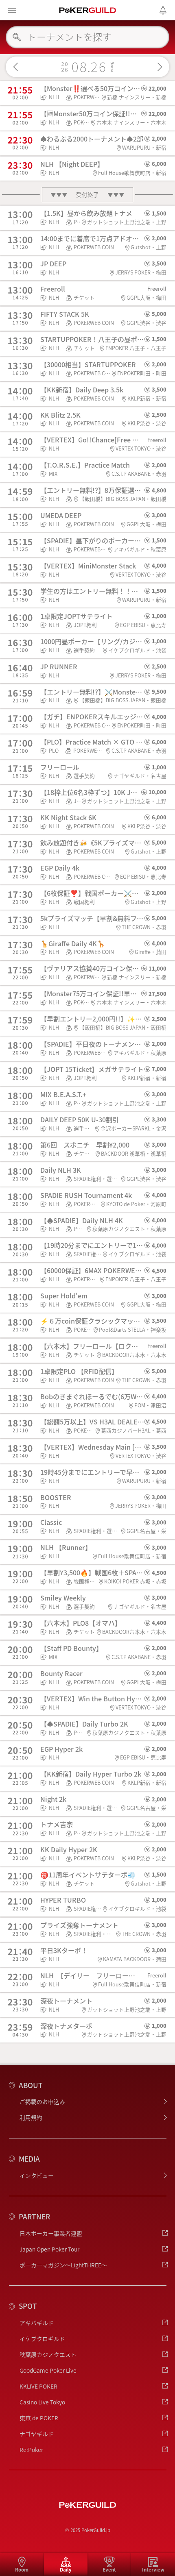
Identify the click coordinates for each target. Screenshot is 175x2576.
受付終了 (87, 195)
